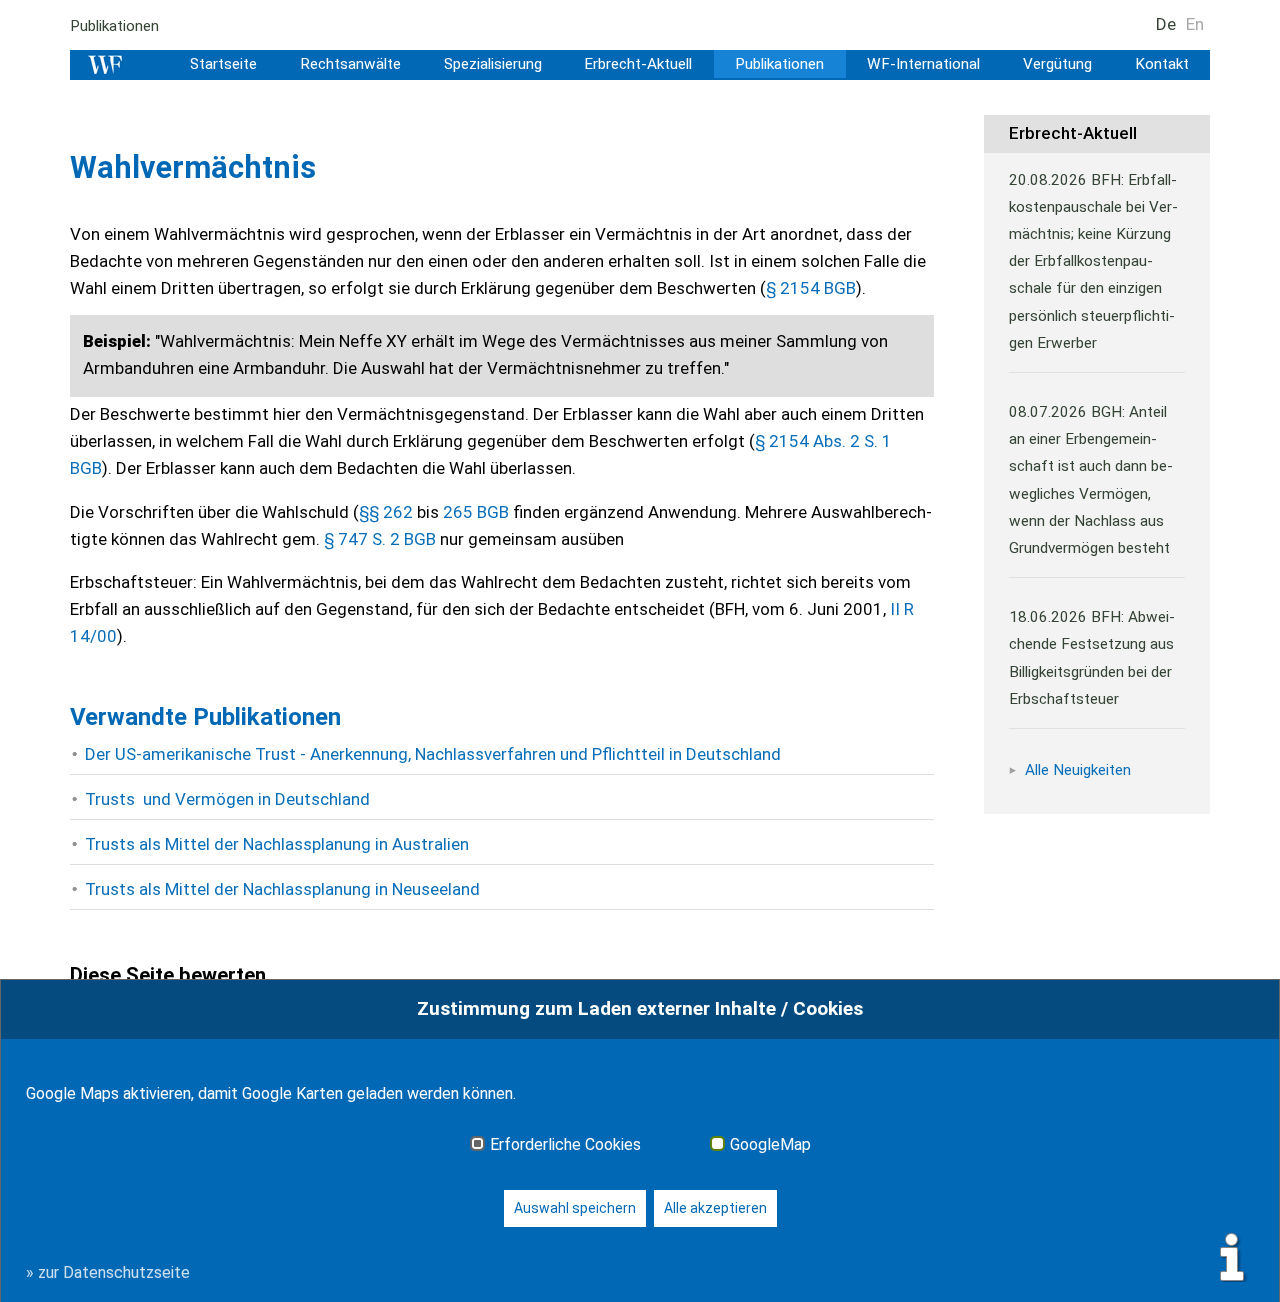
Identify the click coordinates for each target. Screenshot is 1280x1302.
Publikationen (114, 26)
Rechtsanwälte (350, 64)
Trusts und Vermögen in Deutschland (227, 799)
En (1195, 24)
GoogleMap (770, 1145)
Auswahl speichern (575, 1208)
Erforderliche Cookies (565, 1145)
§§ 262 (386, 512)
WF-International (923, 64)
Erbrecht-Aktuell (638, 64)
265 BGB (476, 512)
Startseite (223, 64)
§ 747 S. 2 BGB (380, 539)
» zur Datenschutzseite (108, 1272)
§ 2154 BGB (811, 288)
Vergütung (1057, 64)
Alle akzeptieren (715, 1208)
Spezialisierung (493, 64)
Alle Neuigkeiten (1078, 770)
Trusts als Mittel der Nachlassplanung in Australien (277, 844)
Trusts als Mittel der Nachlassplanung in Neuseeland (282, 889)
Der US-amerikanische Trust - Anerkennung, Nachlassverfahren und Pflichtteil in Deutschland (433, 754)
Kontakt (1162, 64)
